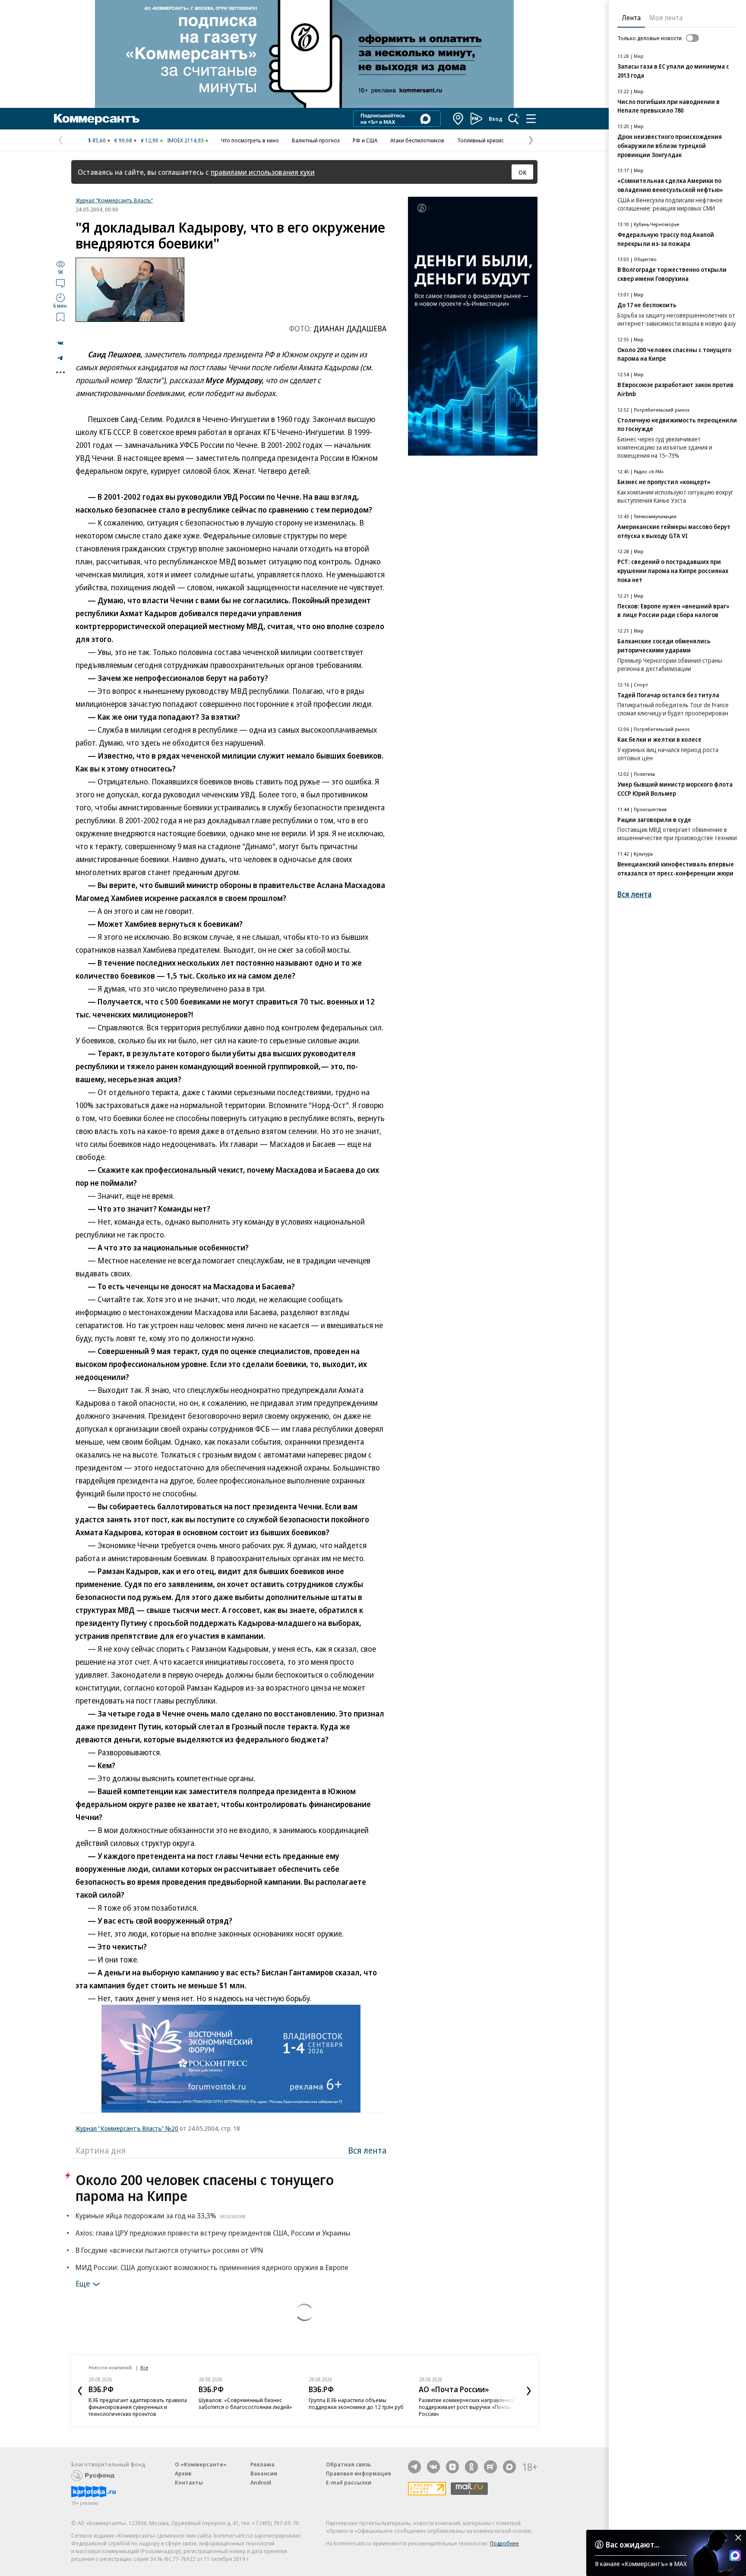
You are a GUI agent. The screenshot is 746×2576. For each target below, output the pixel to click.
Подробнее (504, 2543)
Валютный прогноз (316, 140)
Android (261, 2482)
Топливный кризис (480, 140)
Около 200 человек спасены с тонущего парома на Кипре (205, 2188)
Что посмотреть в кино (250, 140)
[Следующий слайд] (529, 2391)
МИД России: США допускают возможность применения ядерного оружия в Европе (212, 2267)
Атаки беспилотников (417, 140)
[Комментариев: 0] (60, 283)
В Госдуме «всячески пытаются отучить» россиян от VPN (169, 2250)
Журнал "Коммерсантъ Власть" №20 (127, 2128)
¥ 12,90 (150, 140)
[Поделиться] (60, 343)
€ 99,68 (123, 140)
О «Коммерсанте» (201, 2464)
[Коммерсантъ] (97, 119)
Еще (83, 2283)
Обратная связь (348, 2464)
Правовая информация (359, 2473)
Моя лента (666, 18)
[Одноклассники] (471, 2467)
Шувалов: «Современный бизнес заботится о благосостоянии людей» (245, 2403)
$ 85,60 (97, 140)
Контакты (189, 2482)
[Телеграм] (414, 2467)
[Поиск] (514, 119)
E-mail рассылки (349, 2482)
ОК (523, 172)
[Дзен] (452, 2467)
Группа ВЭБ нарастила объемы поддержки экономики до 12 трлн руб (356, 2403)
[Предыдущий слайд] (80, 2391)
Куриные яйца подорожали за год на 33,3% (161, 2215)
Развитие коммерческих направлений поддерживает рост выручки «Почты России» (466, 2407)
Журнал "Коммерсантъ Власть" (114, 200)
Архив (183, 2473)
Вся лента (367, 2150)
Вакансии (264, 2473)
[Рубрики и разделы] (531, 119)
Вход (496, 119)
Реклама (262, 2464)
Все (144, 2367)
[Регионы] (458, 119)
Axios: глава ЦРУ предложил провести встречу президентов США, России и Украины (213, 2233)
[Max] (509, 2467)
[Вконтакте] (433, 2467)
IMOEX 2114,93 (185, 140)
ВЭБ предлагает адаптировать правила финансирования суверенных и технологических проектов (138, 2407)
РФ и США (365, 140)
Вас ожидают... (632, 2545)
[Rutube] (490, 2467)
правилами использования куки (263, 172)
